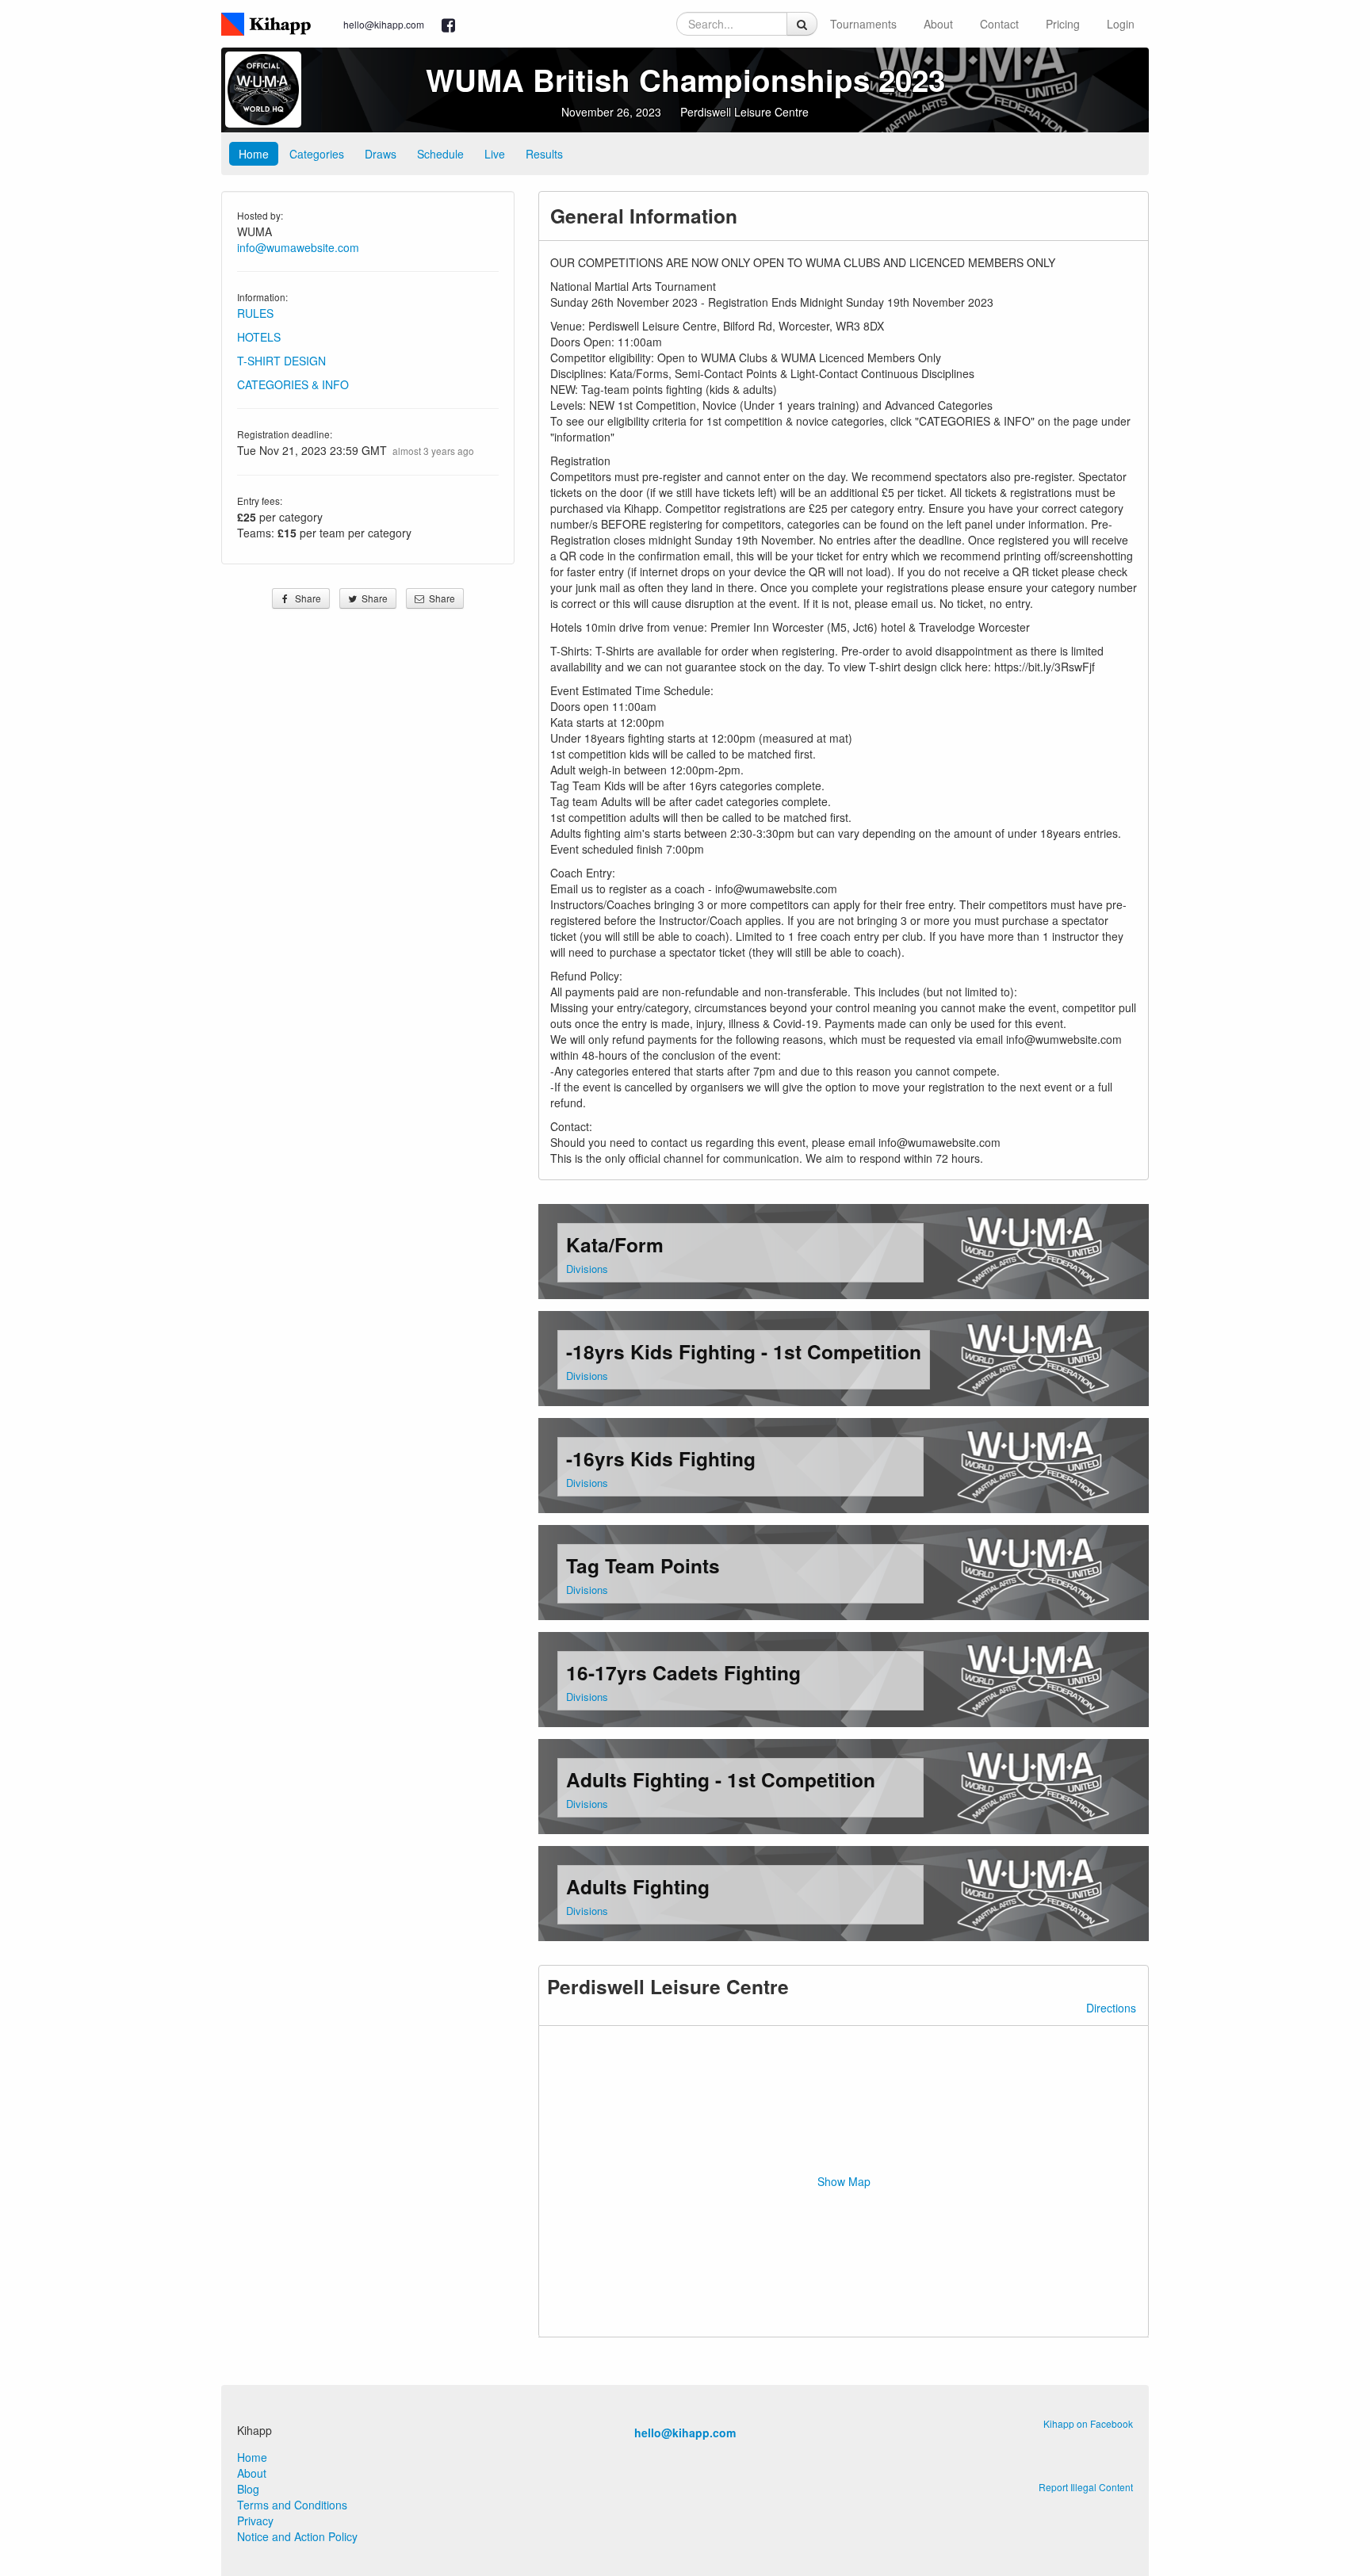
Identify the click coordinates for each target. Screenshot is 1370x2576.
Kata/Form (615, 1244)
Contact (999, 24)
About (938, 24)
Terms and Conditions (292, 2505)
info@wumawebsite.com (298, 247)
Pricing (1063, 24)
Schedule (440, 154)
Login (1121, 24)
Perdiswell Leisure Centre (744, 112)
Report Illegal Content (1086, 2487)
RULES (255, 313)
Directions (1111, 2008)
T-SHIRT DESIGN (281, 361)
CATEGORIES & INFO (293, 384)
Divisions (587, 1269)
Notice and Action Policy (297, 2536)
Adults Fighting (638, 1886)
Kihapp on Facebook (1088, 2423)
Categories (317, 154)
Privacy (255, 2521)
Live (495, 154)
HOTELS (259, 337)
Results (544, 154)
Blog (248, 2489)
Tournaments (863, 24)
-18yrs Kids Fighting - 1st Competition (744, 1351)
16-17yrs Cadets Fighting (683, 1672)
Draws (381, 154)
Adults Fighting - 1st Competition (721, 1779)
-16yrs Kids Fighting (661, 1458)
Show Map (844, 2181)
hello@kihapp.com (384, 24)
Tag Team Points (643, 1565)
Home (254, 154)
